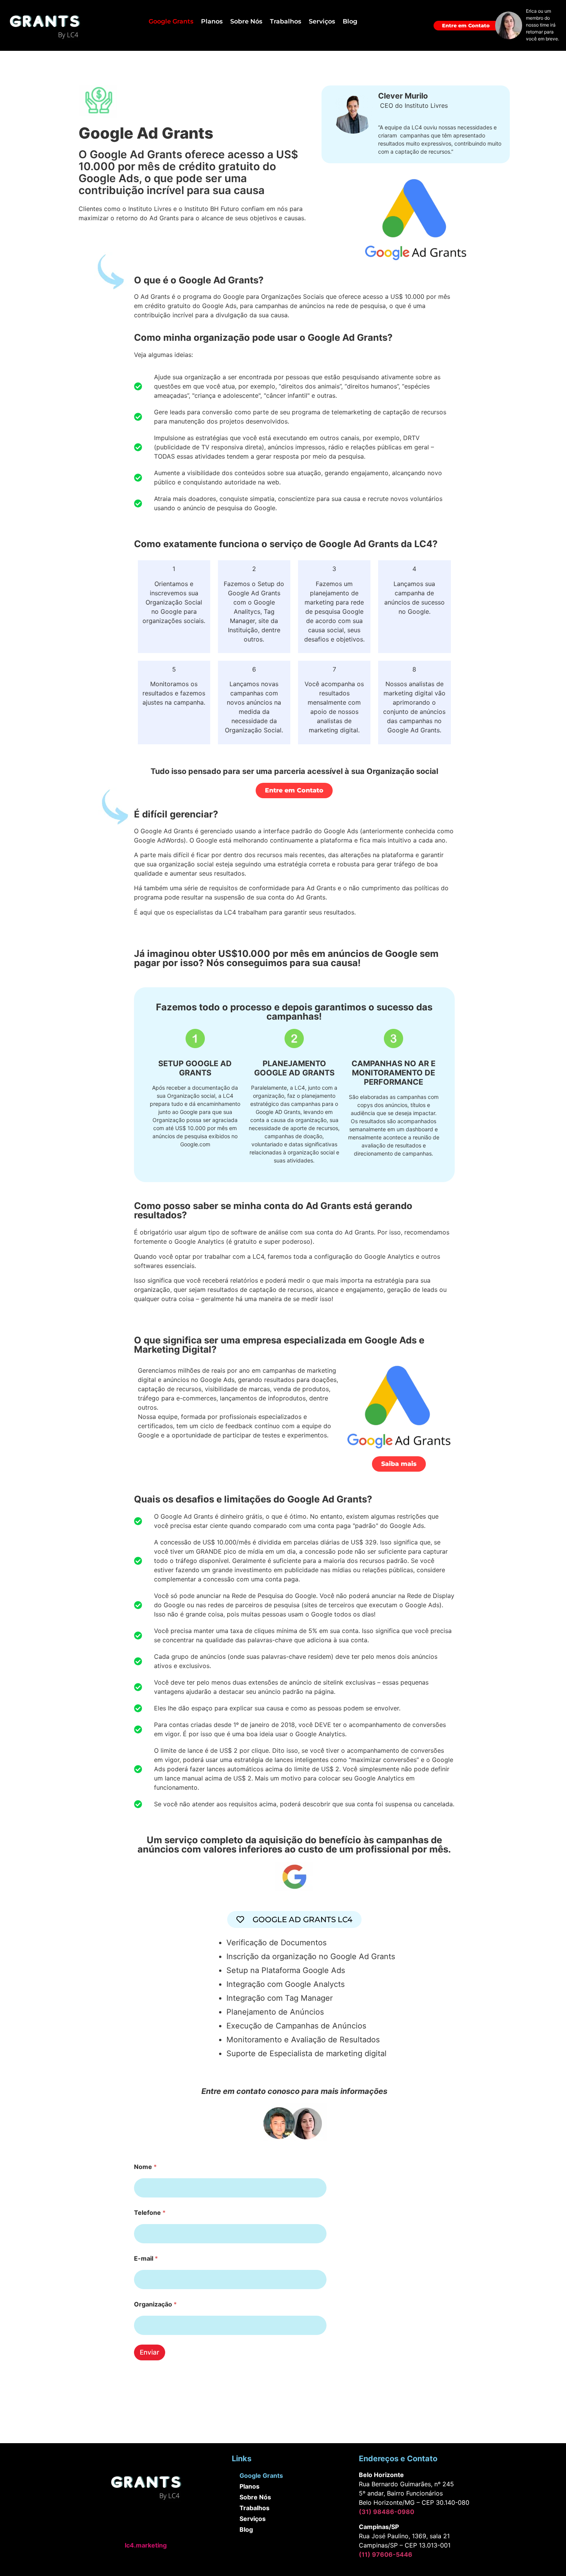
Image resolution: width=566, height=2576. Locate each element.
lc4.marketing (146, 2545)
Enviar (150, 2352)
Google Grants (171, 21)
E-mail (146, 2259)
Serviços (322, 21)
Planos (212, 21)
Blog (350, 21)
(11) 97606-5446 (386, 2554)
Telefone (150, 2213)
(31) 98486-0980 (387, 2512)
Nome (145, 2167)
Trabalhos (286, 21)
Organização (155, 2304)
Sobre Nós (246, 21)
